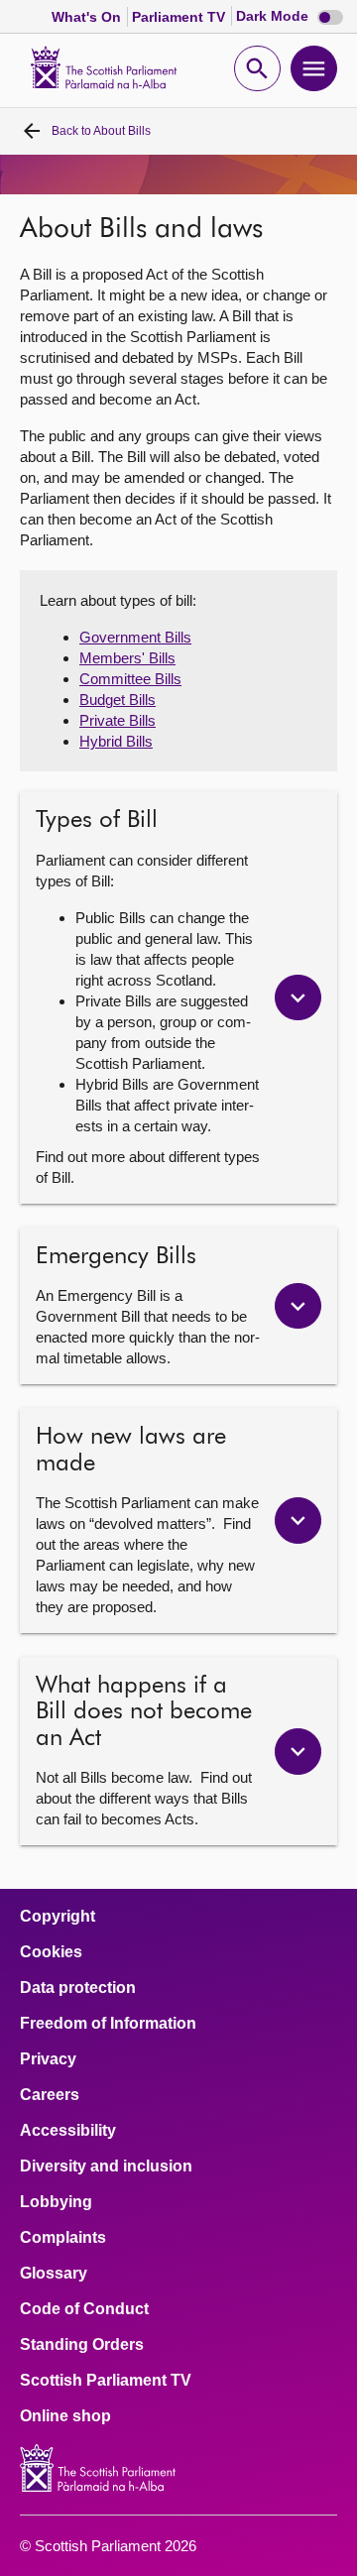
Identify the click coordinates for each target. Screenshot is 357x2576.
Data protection (78, 1988)
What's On (88, 17)
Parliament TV (180, 17)
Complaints (63, 2238)
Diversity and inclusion (106, 2166)
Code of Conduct (84, 2309)
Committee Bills (130, 679)
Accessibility (68, 2131)
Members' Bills (127, 658)
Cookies (51, 1952)
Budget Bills (118, 700)
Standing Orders (82, 2345)
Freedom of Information (108, 2024)
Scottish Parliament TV (106, 2381)
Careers (50, 2095)
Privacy (48, 2059)
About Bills (101, 131)
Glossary (54, 2274)
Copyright (58, 1917)
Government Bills (135, 637)
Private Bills (118, 720)
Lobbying (56, 2202)
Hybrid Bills (116, 741)
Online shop (65, 2416)
